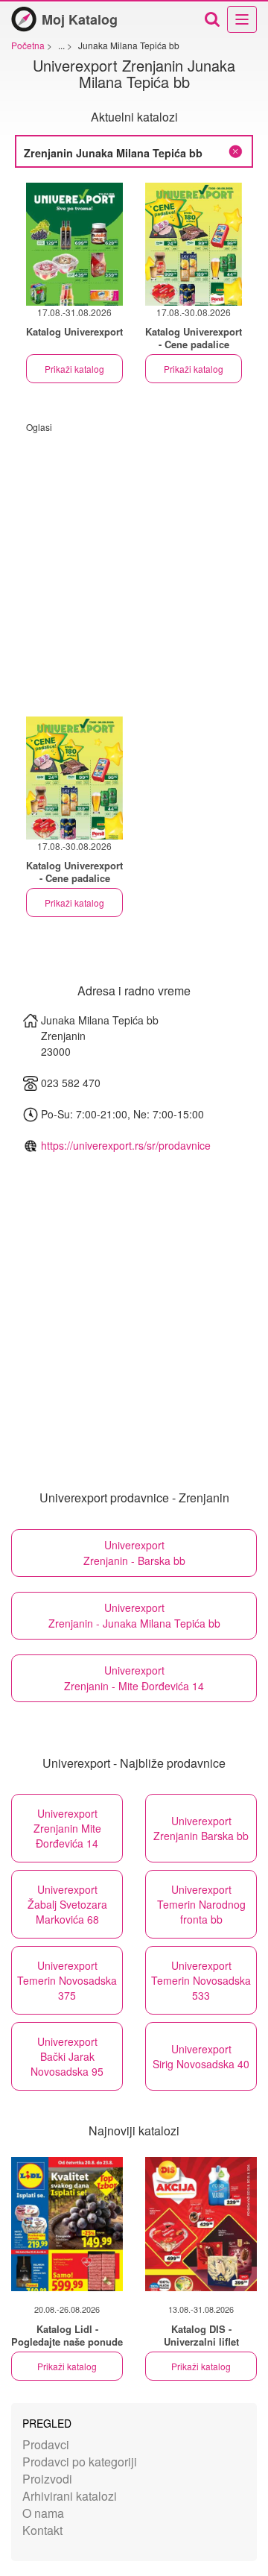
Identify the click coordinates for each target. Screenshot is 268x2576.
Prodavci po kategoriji (80, 2462)
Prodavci (46, 2444)
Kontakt (42, 2530)
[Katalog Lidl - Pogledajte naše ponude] (67, 2224)
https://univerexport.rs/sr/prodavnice (126, 1145)
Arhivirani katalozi (70, 2496)
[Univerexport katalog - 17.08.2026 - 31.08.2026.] (74, 244)
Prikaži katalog (74, 369)
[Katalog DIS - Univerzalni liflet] (201, 2224)
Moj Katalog (80, 19)
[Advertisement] (134, 567)
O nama (43, 2513)
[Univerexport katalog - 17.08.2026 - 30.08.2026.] (194, 244)
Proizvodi (47, 2479)
